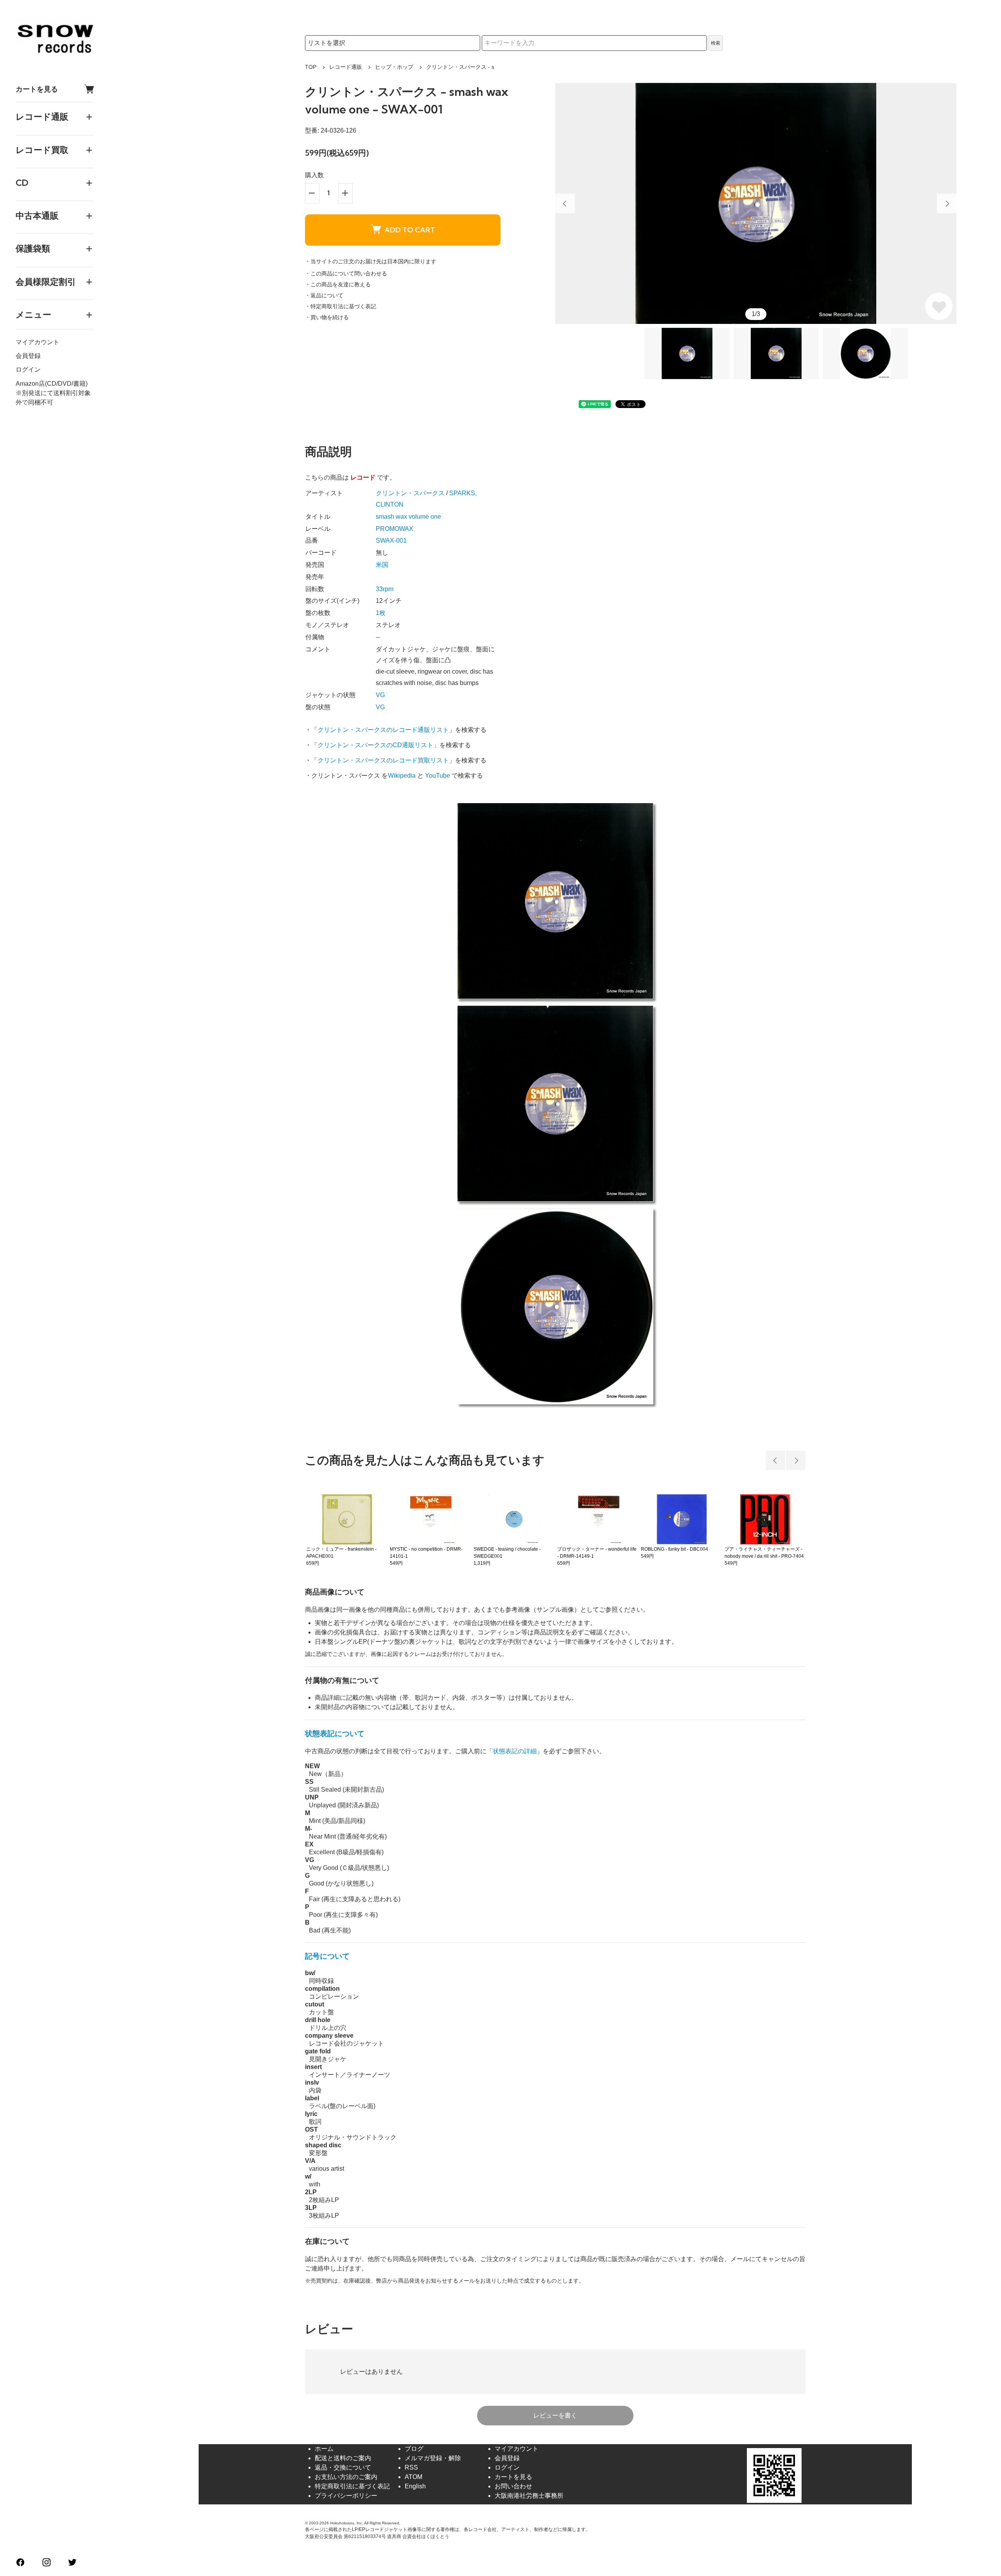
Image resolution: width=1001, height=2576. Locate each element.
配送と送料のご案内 (343, 2458)
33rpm (385, 589)
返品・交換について (343, 2467)
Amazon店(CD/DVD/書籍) (52, 383)
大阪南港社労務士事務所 (529, 2496)
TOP (311, 67)
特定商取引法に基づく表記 (352, 2486)
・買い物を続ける (327, 317)
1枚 (381, 613)
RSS (411, 2467)
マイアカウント (38, 342)
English (415, 2486)
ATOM (413, 2477)
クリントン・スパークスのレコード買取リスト (383, 760)
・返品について (324, 295)
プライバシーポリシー (346, 2496)
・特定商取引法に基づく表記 (341, 306)
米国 (382, 565)
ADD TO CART (410, 230)
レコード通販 (346, 67)
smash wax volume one (408, 517)
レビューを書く (555, 2415)
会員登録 (28, 356)
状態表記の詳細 (515, 1751)
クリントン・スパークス (410, 493)
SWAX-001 (391, 540)
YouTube (438, 776)
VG (380, 695)
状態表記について (335, 1734)
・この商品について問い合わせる (346, 273)
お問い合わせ (513, 2486)
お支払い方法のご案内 (346, 2477)
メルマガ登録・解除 (433, 2458)
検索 (716, 43)
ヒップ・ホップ (394, 67)
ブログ (414, 2449)
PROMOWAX (395, 529)
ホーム (324, 2449)
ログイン (28, 369)
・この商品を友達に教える (338, 284)
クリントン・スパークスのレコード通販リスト (383, 730)
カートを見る (37, 89)
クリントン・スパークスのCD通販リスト (375, 745)
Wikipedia (402, 776)
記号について (327, 1956)
